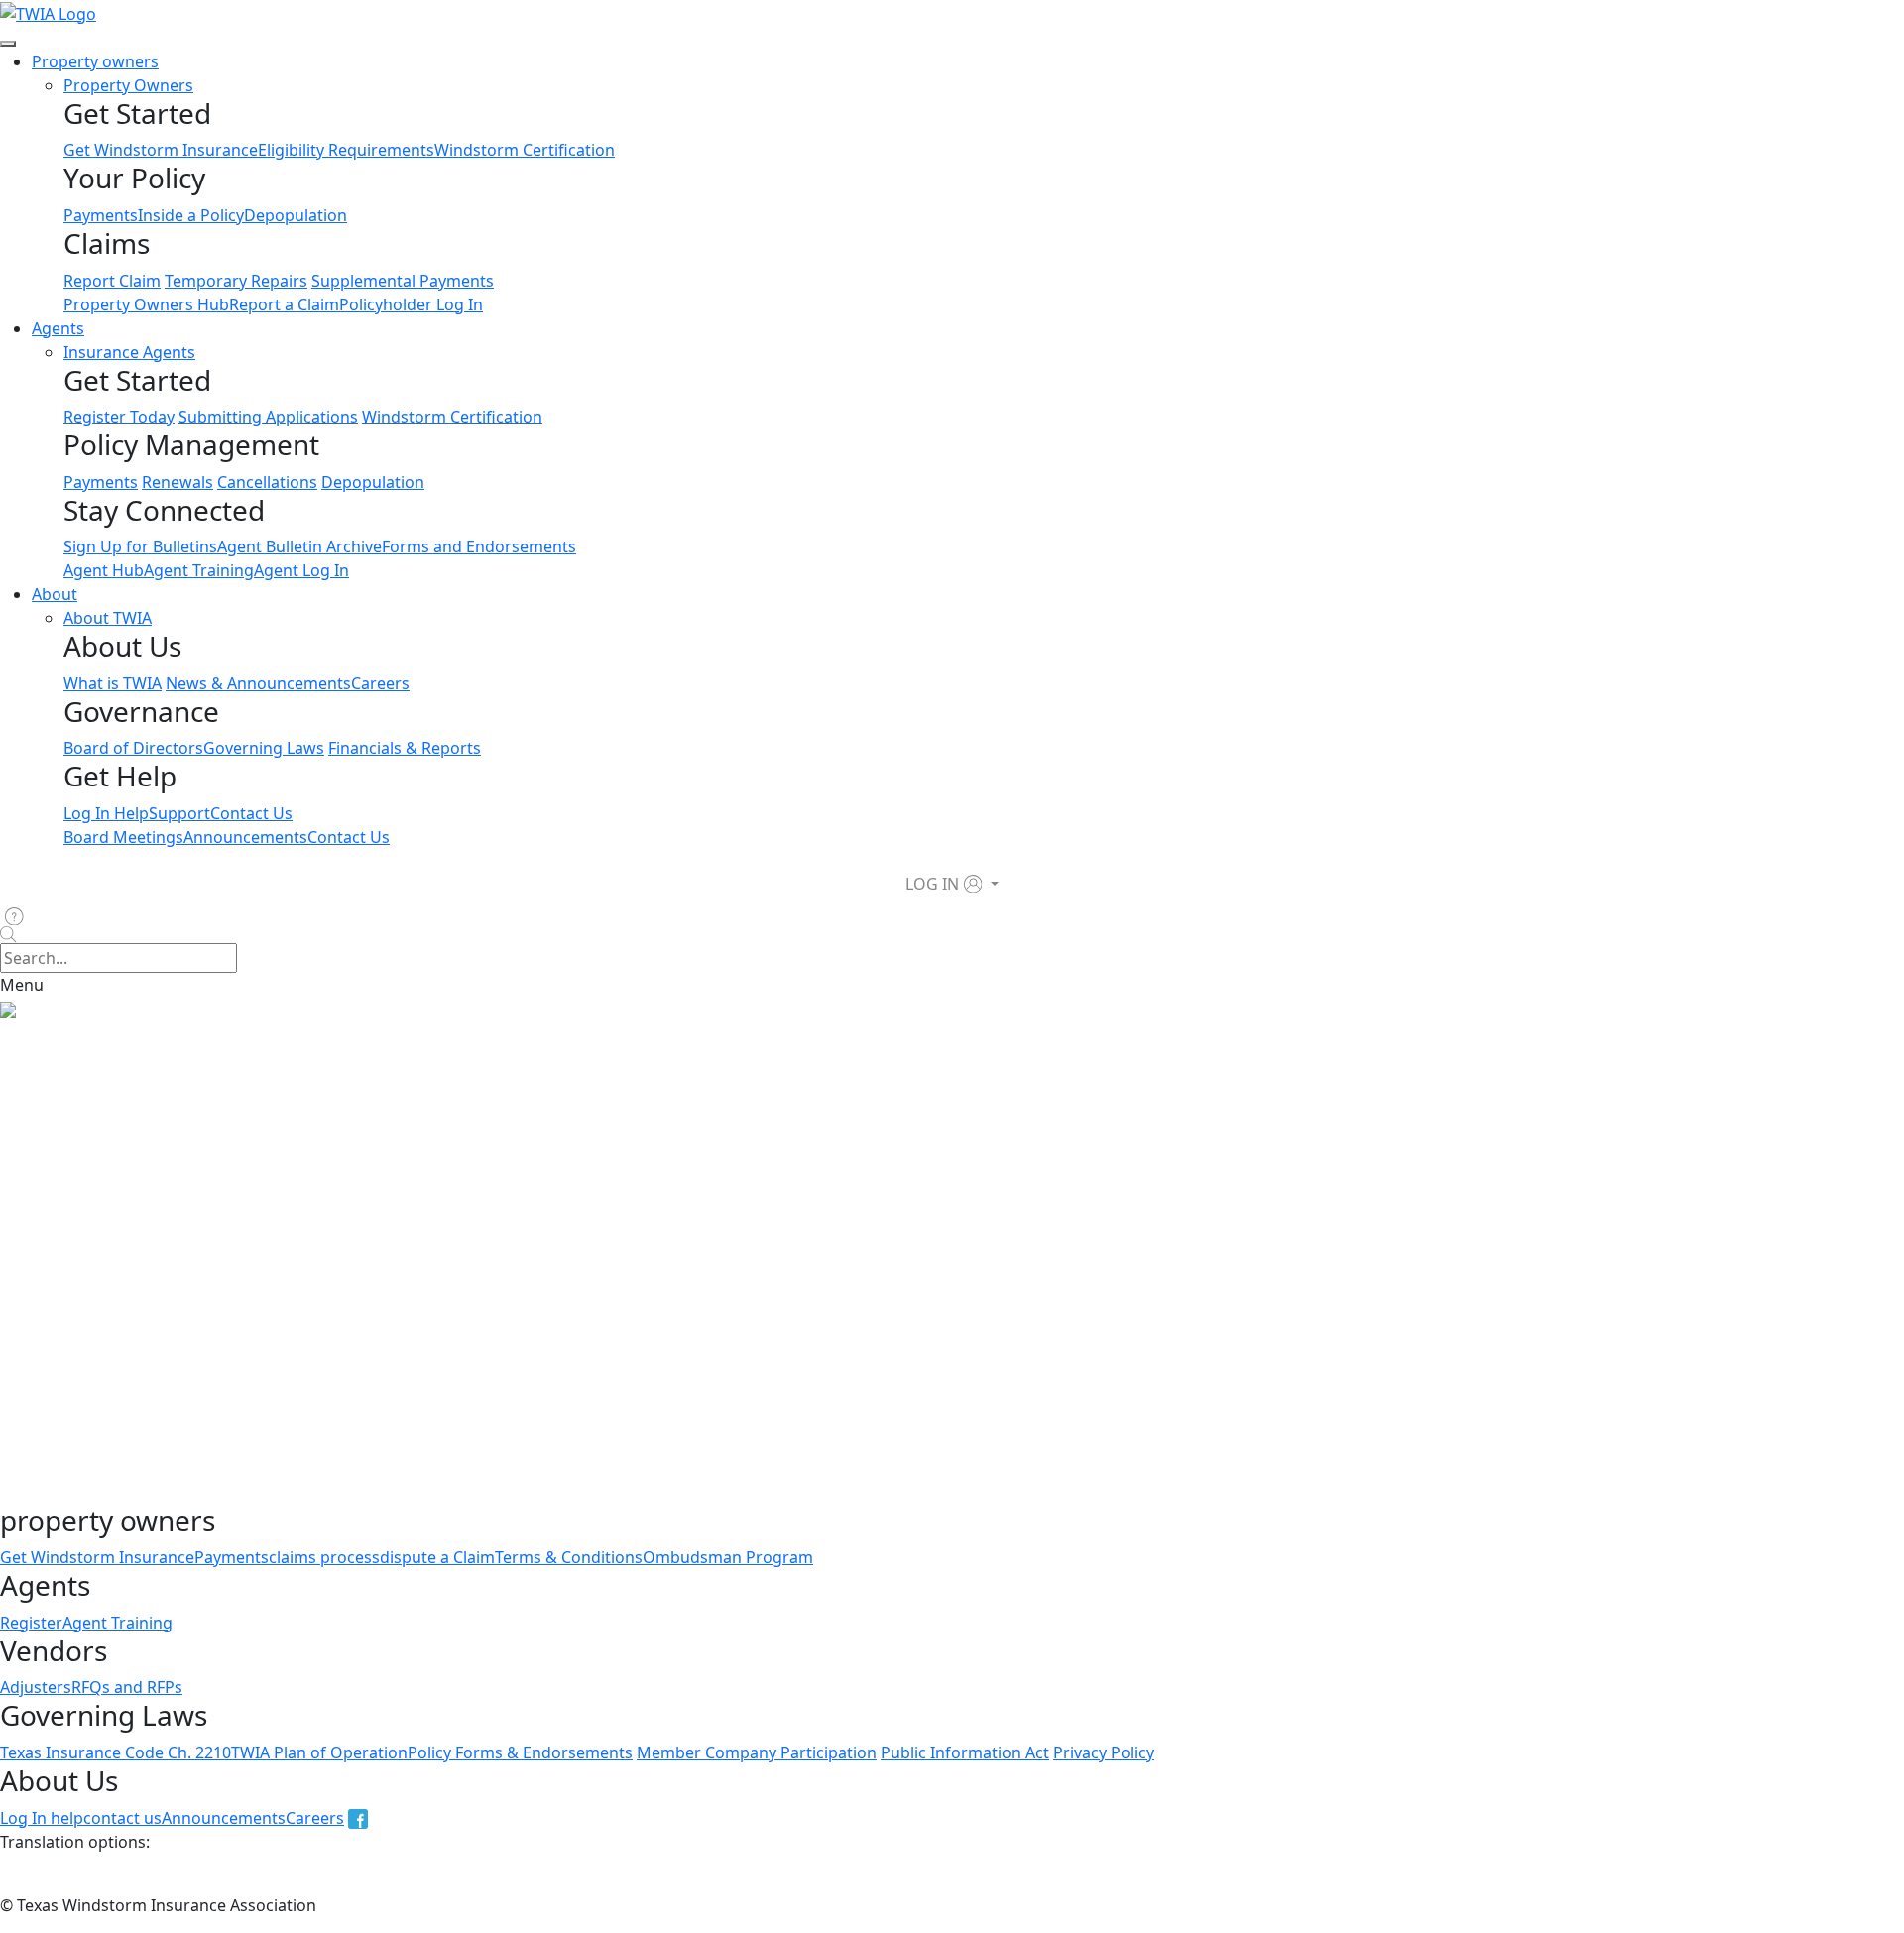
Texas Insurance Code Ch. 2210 (116, 1752)
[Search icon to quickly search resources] (952, 935)
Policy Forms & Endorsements (520, 1752)
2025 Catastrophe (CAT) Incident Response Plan (386, 1453)
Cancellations (267, 482)
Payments (101, 215)
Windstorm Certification (525, 150)
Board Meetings (123, 837)
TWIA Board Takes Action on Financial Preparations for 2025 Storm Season (293, 1493)
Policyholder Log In (411, 304)
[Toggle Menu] (8, 44)
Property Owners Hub (146, 304)
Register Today (119, 417)
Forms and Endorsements (479, 546)
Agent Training (199, 570)
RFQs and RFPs (127, 1687)
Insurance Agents (129, 352)
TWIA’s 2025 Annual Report (100, 1175)
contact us (122, 1818)
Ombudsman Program (728, 1557)
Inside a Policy (191, 215)
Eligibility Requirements (346, 150)
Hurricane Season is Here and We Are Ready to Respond (783, 1493)
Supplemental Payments (403, 281)
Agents (58, 328)
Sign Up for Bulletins (140, 546)
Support (179, 813)
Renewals (178, 482)
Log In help (42, 1818)
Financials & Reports (405, 748)
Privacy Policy (1104, 1752)
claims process (324, 1557)
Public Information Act (965, 1752)
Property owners (95, 61)
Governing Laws (264, 748)
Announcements (245, 837)
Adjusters (36, 1687)
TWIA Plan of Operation (319, 1752)
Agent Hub (104, 570)
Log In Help (106, 813)
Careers (380, 683)
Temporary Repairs (236, 281)
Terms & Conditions (569, 1557)
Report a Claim (284, 304)
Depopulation (296, 215)
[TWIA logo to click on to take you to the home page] (48, 12)
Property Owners (128, 85)
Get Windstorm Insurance (161, 150)
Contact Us (251, 813)
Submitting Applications (268, 417)
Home (23, 1032)
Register (31, 1623)
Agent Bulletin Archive (299, 546)
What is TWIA (113, 683)
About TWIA (108, 618)
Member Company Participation (757, 1752)
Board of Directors (133, 748)
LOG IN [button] (932, 884)
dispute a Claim (437, 1557)
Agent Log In (301, 570)
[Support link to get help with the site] (18, 916)
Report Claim (112, 281)
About (55, 594)
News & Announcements (258, 683)
